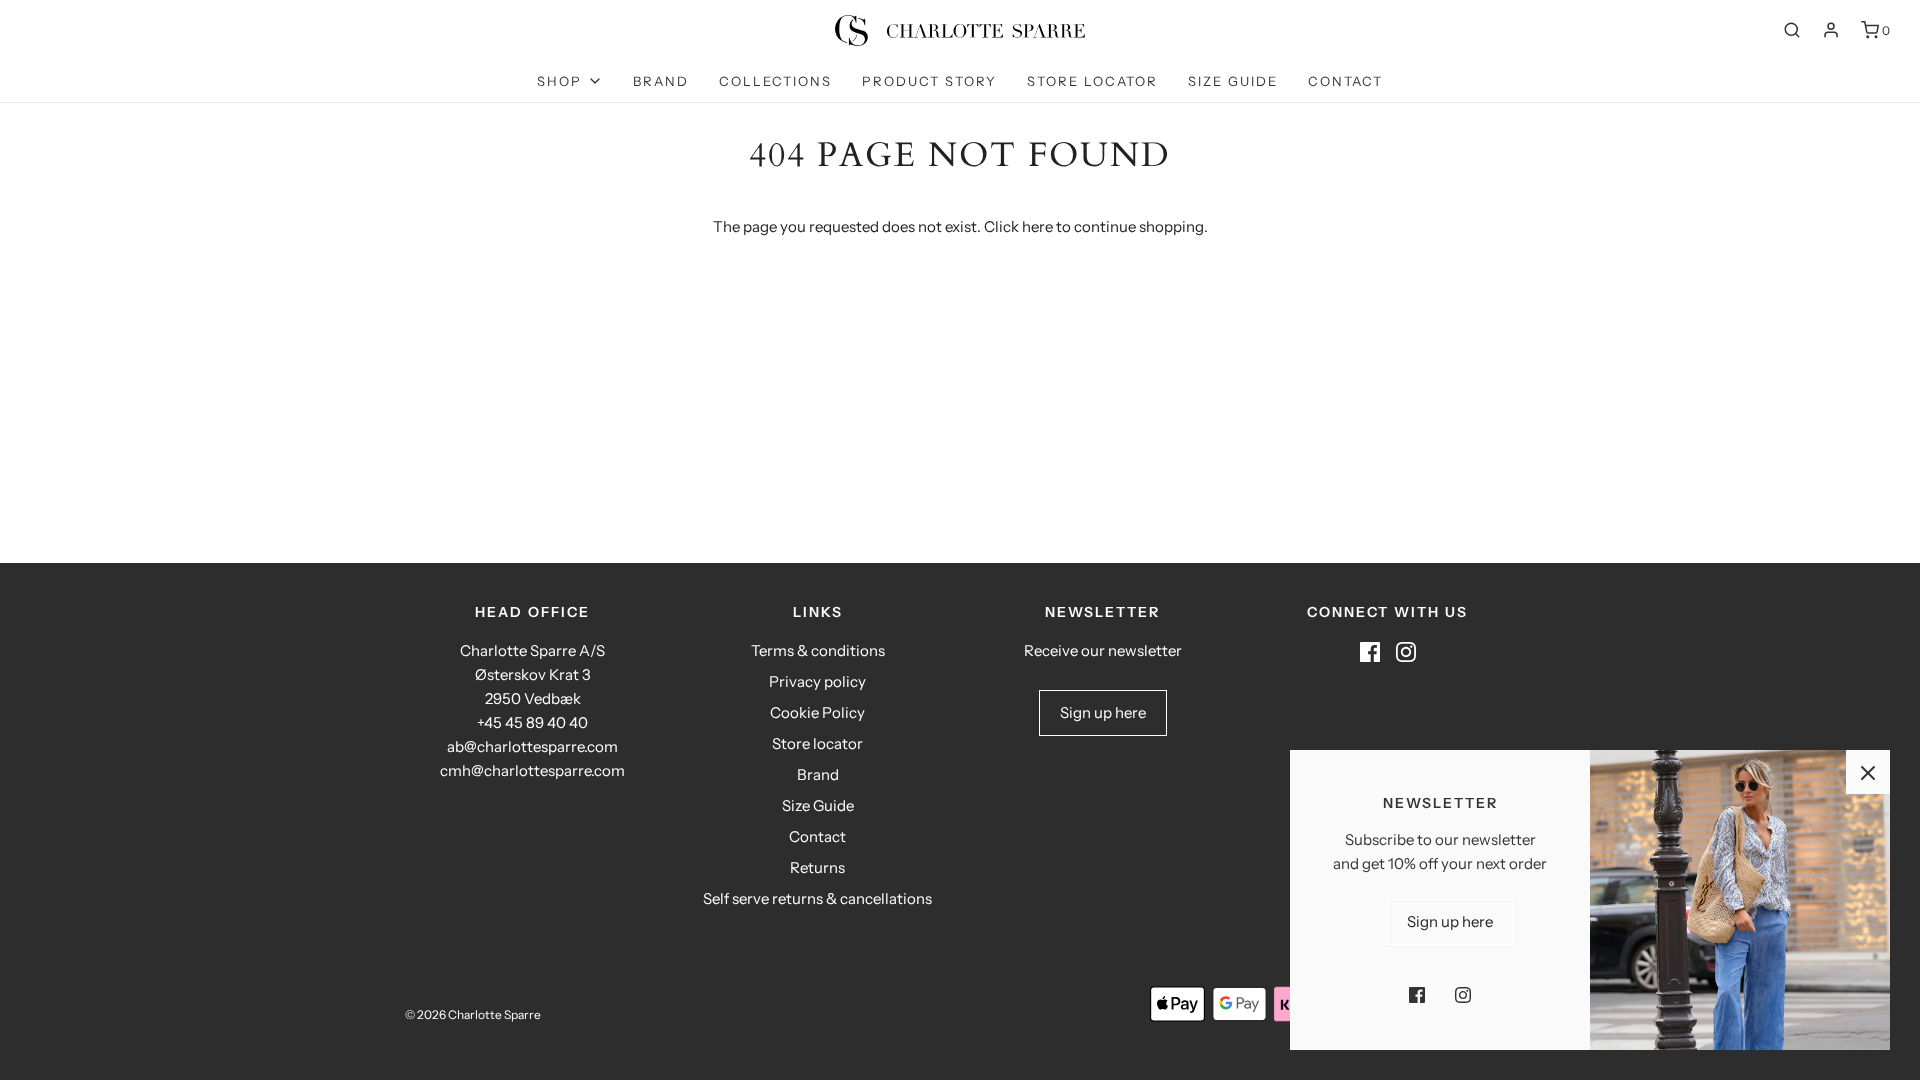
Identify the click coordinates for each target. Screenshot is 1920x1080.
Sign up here (1103, 712)
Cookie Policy (817, 712)
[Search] (1792, 30)
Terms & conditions (818, 650)
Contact (1345, 81)
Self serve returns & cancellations (817, 898)
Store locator (1092, 81)
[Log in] (1831, 30)
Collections (775, 81)
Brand (661, 81)
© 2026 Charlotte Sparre (473, 1014)
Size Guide (1233, 81)
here (1037, 226)
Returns (817, 867)
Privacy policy (817, 681)
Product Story (929, 81)
